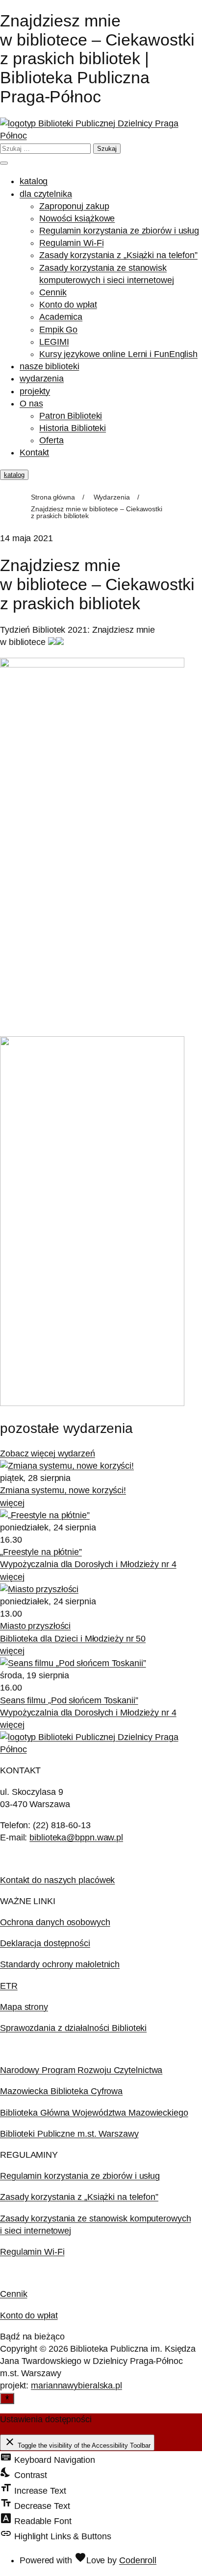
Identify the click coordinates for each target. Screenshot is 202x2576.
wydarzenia (42, 379)
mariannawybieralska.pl (76, 2385)
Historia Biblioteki (73, 428)
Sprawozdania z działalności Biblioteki (73, 2028)
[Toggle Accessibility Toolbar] (7, 2398)
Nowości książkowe (77, 218)
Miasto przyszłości (35, 1626)
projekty (35, 391)
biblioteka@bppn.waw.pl (76, 1837)
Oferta (51, 440)
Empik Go (58, 330)
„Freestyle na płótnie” (41, 1552)
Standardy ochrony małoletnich (60, 1964)
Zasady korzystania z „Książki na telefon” (118, 255)
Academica (61, 317)
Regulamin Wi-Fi (72, 243)
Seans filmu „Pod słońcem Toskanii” (69, 1700)
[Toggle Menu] (4, 163)
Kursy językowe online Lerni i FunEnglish (118, 354)
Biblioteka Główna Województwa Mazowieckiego (94, 2113)
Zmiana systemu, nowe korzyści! (63, 1490)
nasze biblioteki (49, 366)
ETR (9, 1986)
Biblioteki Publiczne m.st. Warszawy (69, 2134)
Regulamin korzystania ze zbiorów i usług (119, 231)
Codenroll (138, 2560)
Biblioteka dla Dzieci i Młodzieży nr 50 (73, 1639)
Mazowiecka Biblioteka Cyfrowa (61, 2091)
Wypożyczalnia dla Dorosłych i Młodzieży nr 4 (88, 1564)
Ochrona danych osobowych (55, 1922)
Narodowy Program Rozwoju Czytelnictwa (81, 2070)
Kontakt (34, 453)
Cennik (53, 292)
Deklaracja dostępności (45, 1943)
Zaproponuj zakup (74, 206)
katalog (34, 181)
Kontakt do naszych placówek (57, 1880)
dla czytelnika (46, 194)
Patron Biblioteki (71, 416)
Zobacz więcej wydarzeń (48, 1454)
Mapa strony (24, 2007)
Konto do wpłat (68, 305)
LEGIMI (54, 342)
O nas (31, 404)
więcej (12, 1503)
